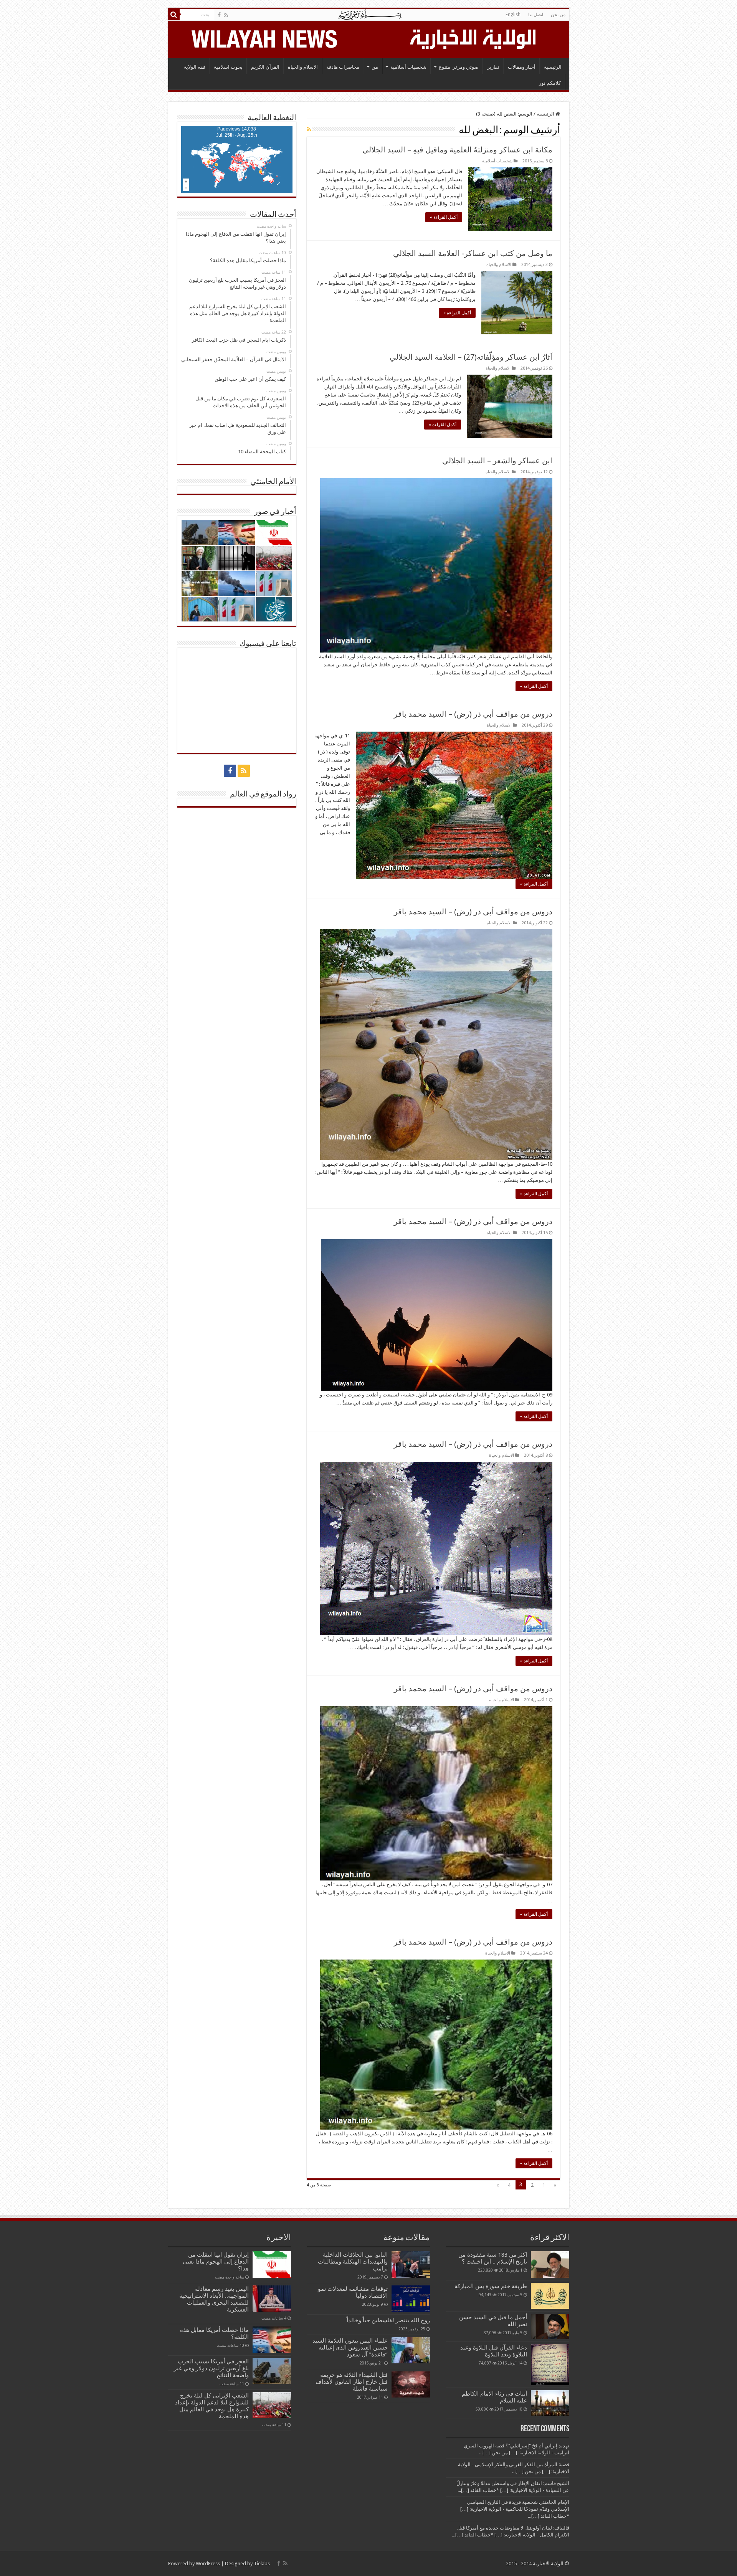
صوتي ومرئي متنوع (459, 67)
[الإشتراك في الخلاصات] (309, 129)
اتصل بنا (536, 15)
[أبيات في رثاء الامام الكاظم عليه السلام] (550, 2403)
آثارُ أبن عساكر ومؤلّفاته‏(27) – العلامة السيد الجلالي (471, 357)
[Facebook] (219, 15)
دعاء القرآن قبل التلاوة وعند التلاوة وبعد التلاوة (494, 2351)
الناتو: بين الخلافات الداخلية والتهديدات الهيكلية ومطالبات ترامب (353, 2262)
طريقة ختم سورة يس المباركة (491, 2286)
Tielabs (262, 2564)
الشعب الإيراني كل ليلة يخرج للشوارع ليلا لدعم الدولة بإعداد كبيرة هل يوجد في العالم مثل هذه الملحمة (212, 2406)
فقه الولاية (195, 67)
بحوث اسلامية (228, 67)
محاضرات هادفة (343, 67)
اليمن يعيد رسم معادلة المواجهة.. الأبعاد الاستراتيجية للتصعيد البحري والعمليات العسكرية (214, 2299)
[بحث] (174, 15)
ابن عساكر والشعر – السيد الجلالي (497, 461)
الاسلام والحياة (303, 67)
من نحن (558, 15)
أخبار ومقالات (522, 67)
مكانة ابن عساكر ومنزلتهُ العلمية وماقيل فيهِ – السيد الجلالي (457, 150)
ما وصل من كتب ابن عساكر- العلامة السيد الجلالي (473, 253)
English (513, 15)
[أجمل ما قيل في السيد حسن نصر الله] (550, 2326)
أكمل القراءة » (444, 217)
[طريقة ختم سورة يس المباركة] (550, 2296)
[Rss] (226, 15)
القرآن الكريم (265, 67)
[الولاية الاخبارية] (474, 38)
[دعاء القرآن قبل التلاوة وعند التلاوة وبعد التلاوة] (550, 2365)
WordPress (208, 2564)
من (375, 67)
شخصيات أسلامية (408, 67)
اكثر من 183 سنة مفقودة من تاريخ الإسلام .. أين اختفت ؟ (493, 2258)
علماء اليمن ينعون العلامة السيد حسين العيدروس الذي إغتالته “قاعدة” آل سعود (350, 2348)
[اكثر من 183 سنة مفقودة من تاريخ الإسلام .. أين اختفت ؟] (550, 2264)
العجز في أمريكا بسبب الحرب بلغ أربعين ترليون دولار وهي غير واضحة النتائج (211, 2368)
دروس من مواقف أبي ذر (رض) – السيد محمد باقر (473, 714)
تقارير (493, 67)
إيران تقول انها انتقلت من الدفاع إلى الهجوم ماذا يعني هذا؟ (216, 2262)
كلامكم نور (550, 83)
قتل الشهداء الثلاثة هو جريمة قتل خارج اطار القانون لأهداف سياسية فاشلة (352, 2382)
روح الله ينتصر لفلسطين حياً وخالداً (388, 2320)
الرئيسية (553, 67)
